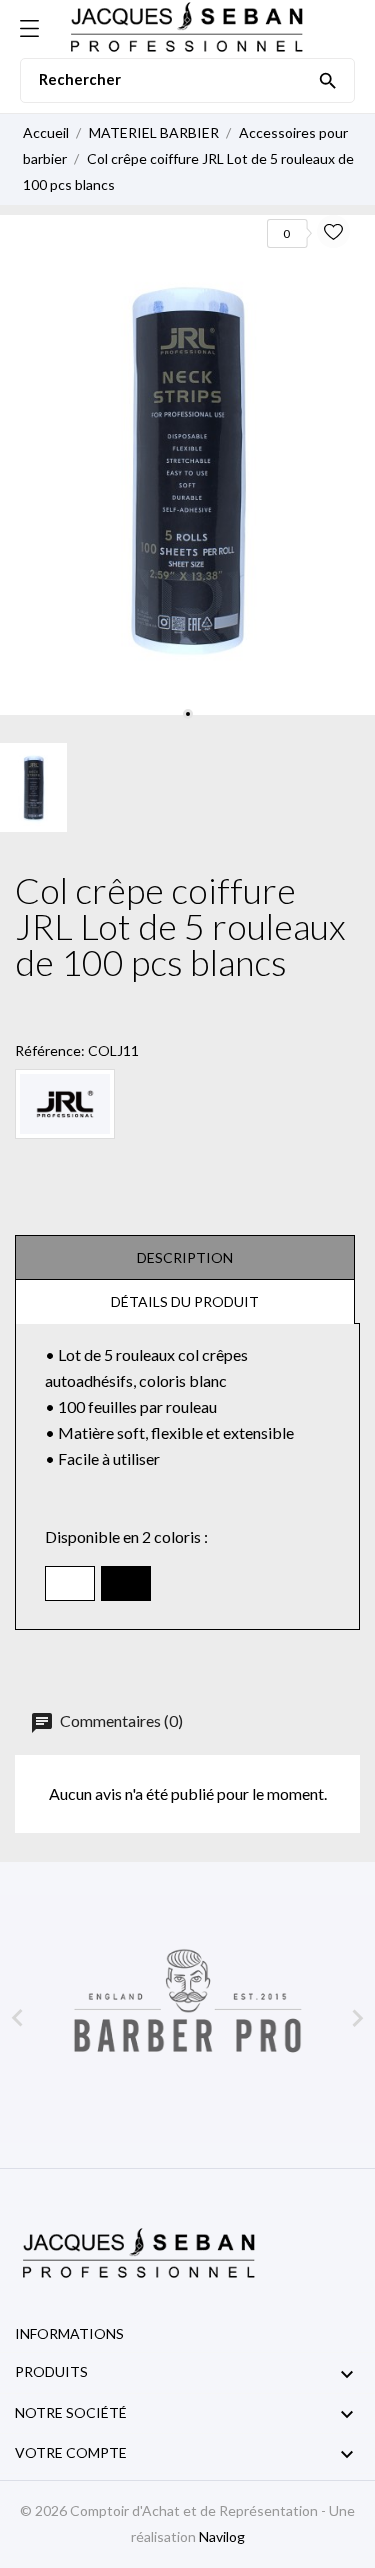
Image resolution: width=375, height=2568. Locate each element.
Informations (69, 2333)
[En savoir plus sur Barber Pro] (187, 2019)
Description (185, 1257)
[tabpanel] (187, 465)
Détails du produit (185, 1301)
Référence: (50, 1050)
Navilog (222, 2536)
